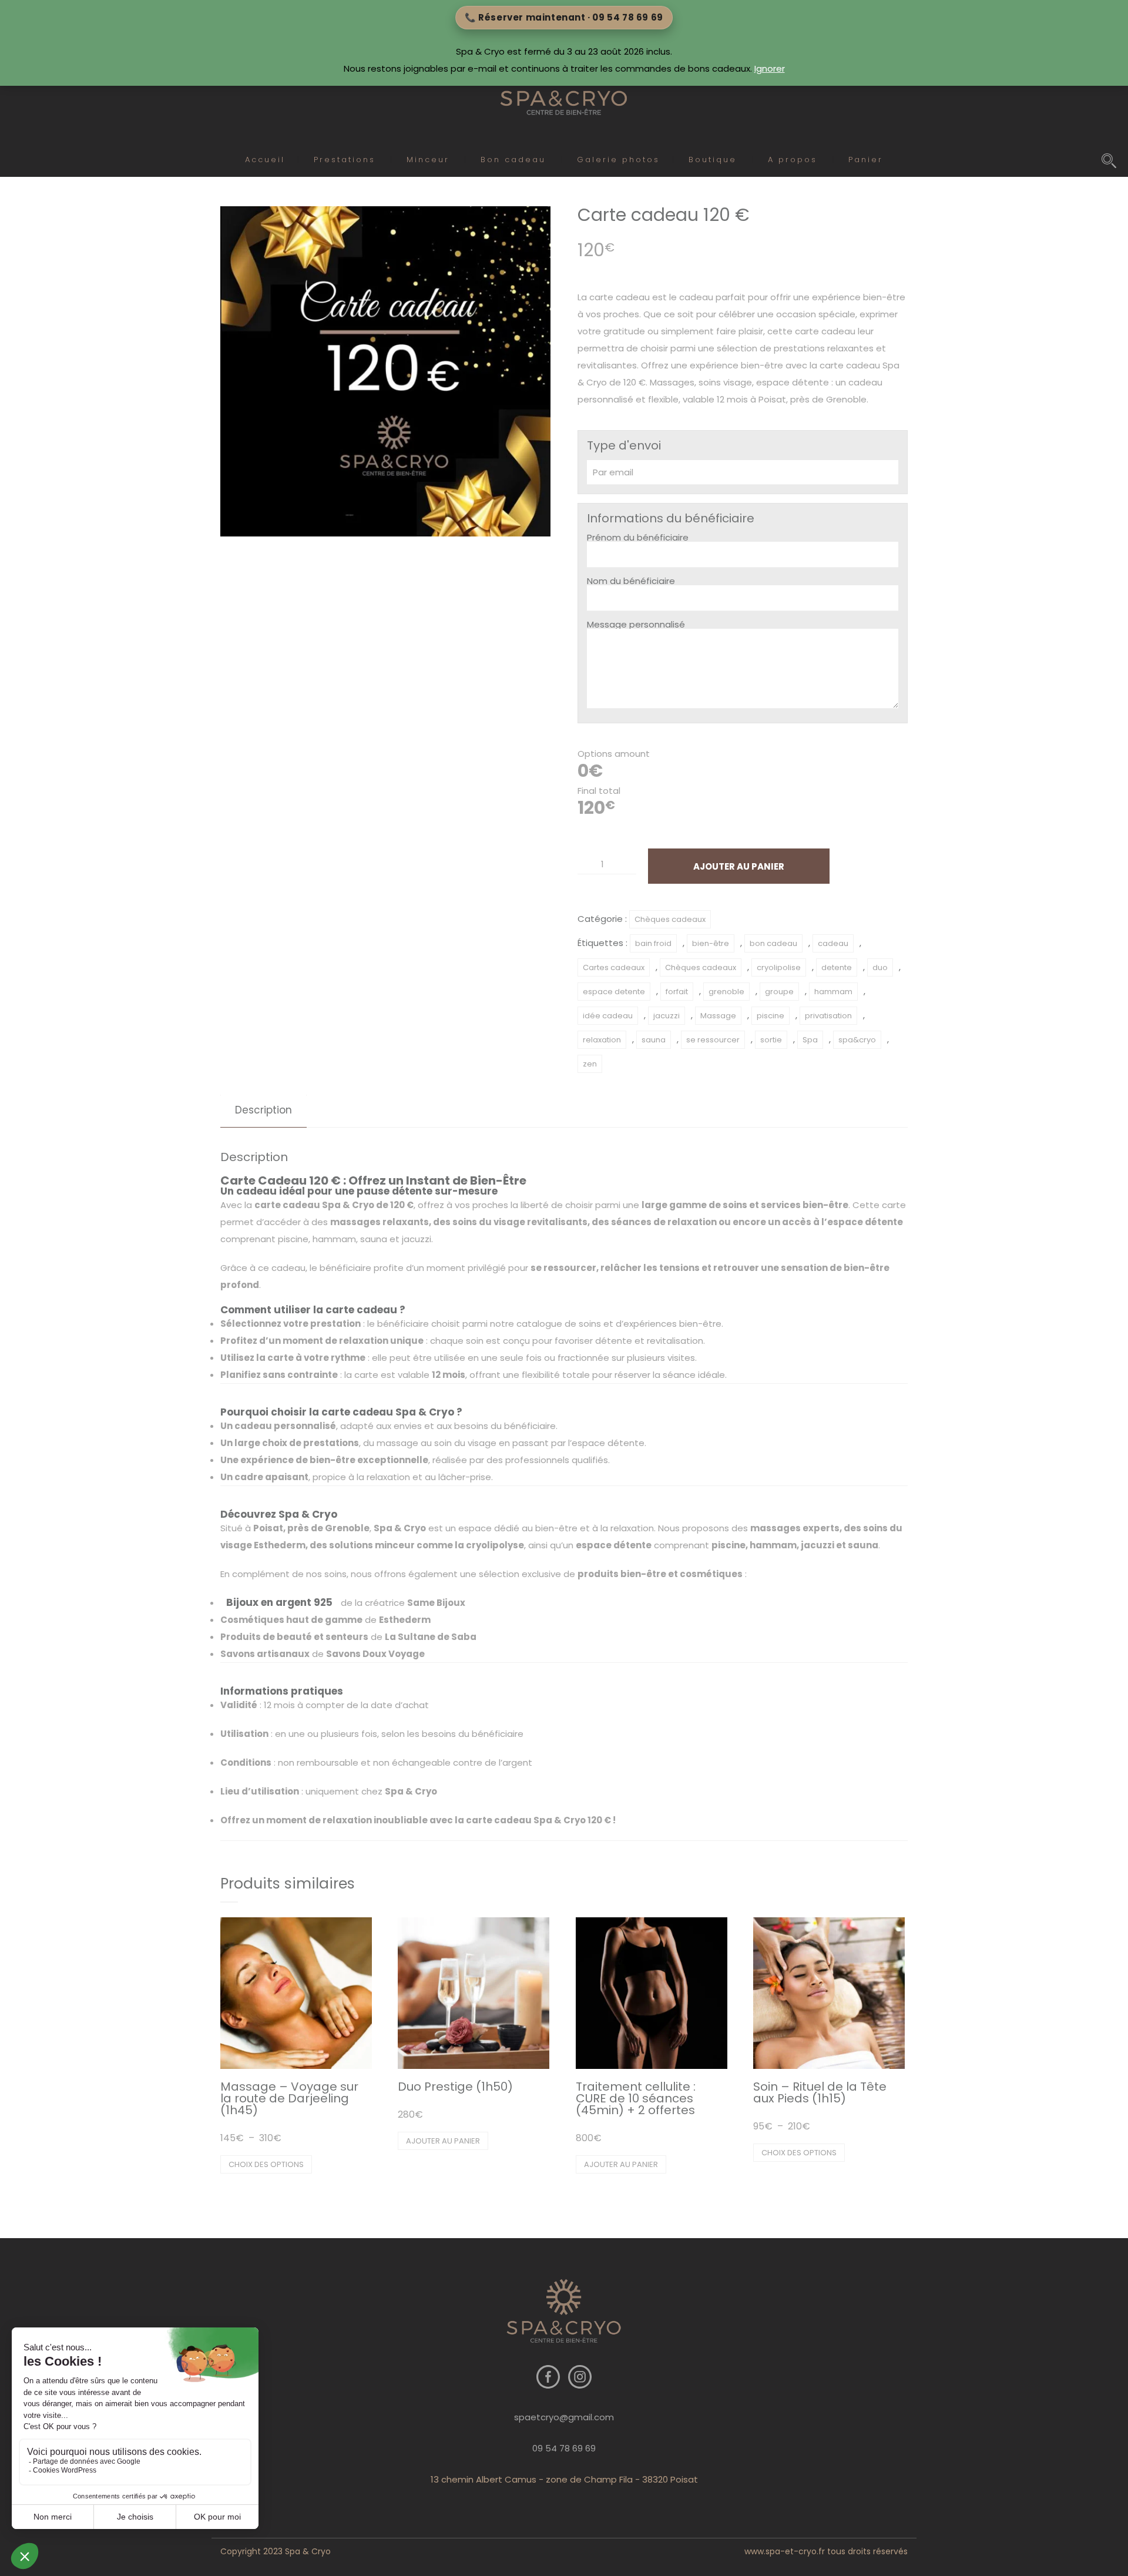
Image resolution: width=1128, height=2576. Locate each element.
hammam (833, 992)
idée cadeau (608, 1016)
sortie (771, 1040)
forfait (677, 992)
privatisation (828, 1016)
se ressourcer (713, 1040)
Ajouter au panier (739, 866)
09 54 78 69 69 (564, 2448)
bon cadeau (773, 943)
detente (837, 967)
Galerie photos (618, 160)
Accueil (265, 160)
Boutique (713, 160)
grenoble (726, 992)
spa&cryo (857, 1040)
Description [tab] (263, 1110)
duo (880, 967)
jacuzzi (667, 1016)
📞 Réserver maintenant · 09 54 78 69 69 (564, 17)
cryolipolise (779, 967)
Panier (866, 160)
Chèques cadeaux (670, 919)
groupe (779, 992)
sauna (654, 1040)
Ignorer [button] (770, 68)
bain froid (653, 943)
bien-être (711, 943)
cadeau (833, 943)
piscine (771, 1016)
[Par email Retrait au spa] (743, 472)
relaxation (602, 1040)
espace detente (614, 992)
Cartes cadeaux (614, 967)
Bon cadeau (513, 160)
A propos (793, 160)
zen (590, 1064)
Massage (718, 1016)
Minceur (428, 160)
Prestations (345, 160)
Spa (810, 1040)
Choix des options (266, 2164)
